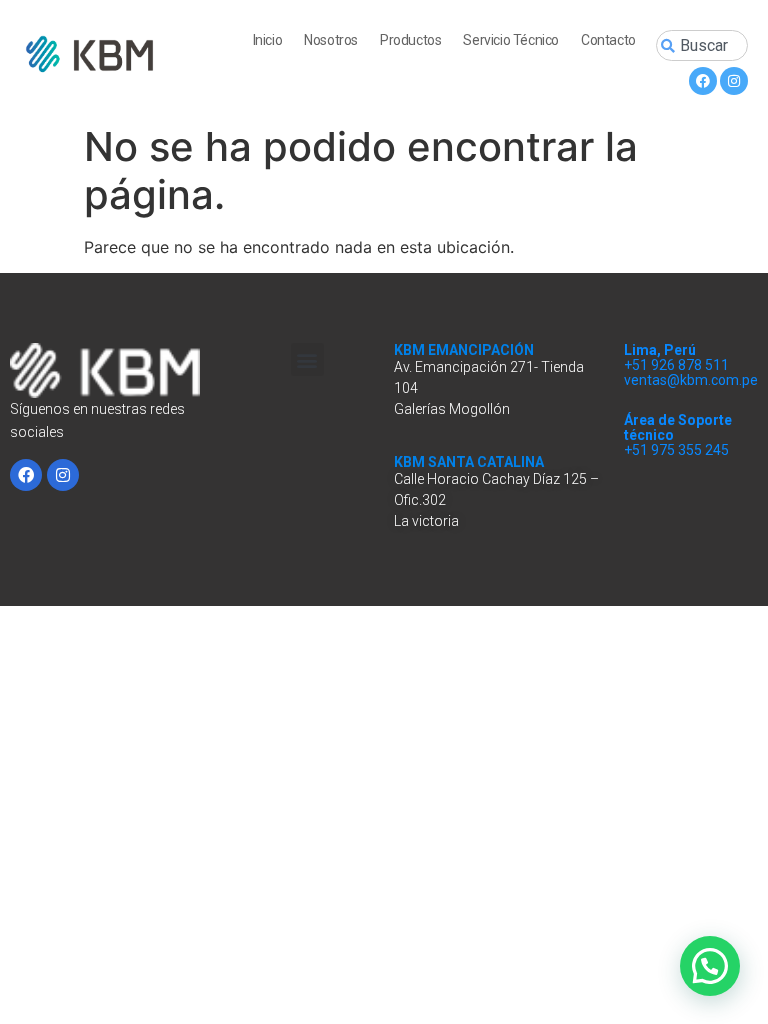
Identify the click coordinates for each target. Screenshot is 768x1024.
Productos (410, 40)
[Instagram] (734, 81)
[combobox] (702, 45)
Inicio (268, 40)
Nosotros (331, 40)
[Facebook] (703, 81)
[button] (307, 359)
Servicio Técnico (511, 40)
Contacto (608, 40)
